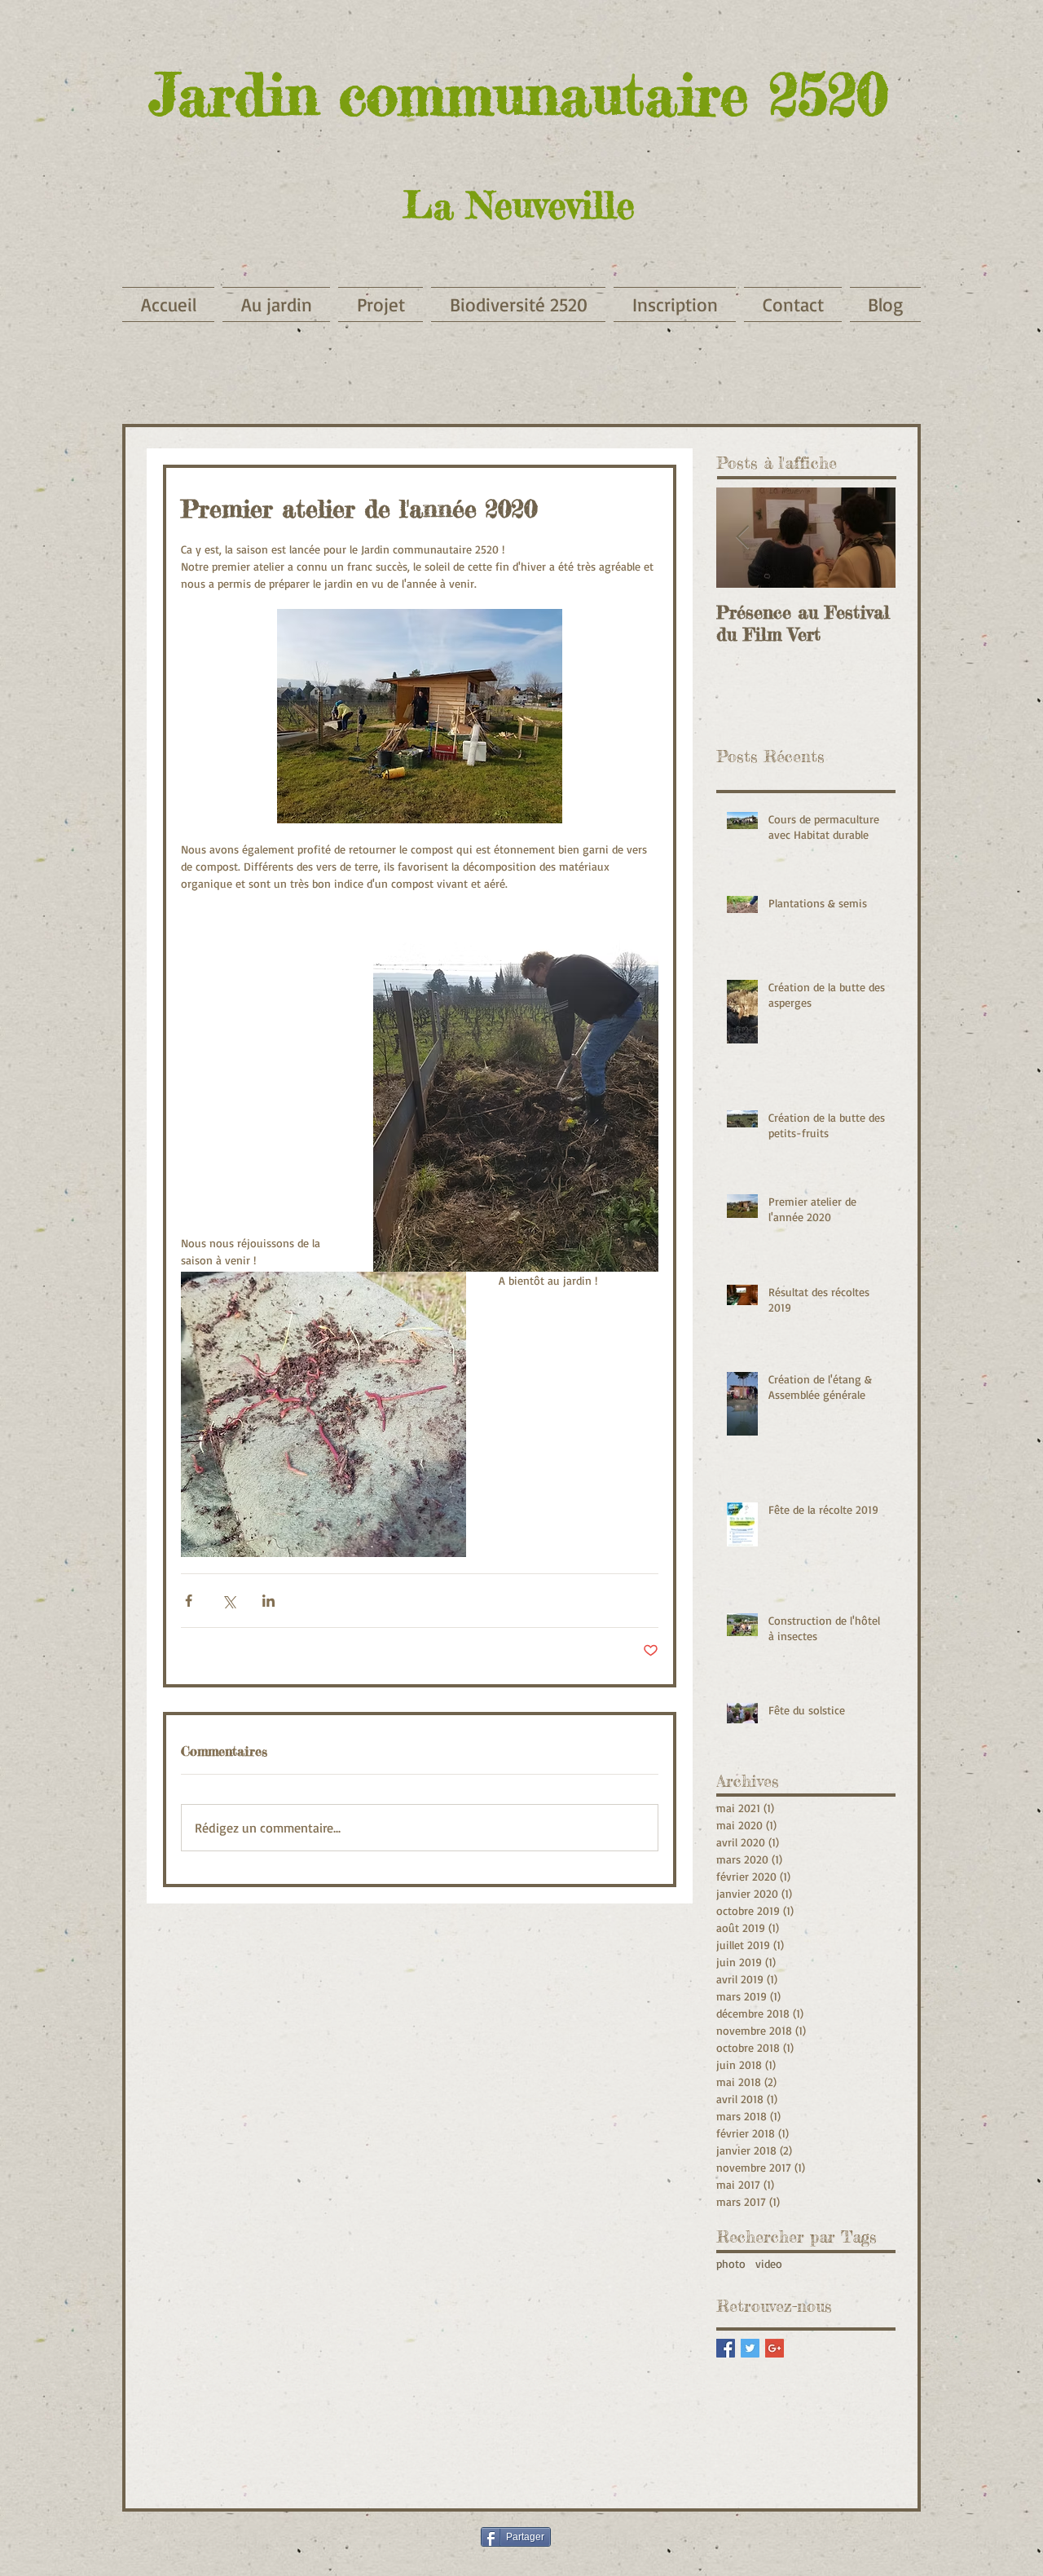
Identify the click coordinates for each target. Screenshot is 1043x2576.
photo (731, 2263)
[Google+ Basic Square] (775, 2348)
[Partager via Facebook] (189, 1601)
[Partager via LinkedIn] (268, 1601)
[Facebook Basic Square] (726, 2348)
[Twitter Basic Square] (750, 2348)
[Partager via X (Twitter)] (229, 1601)
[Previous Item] (742, 538)
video (769, 2263)
